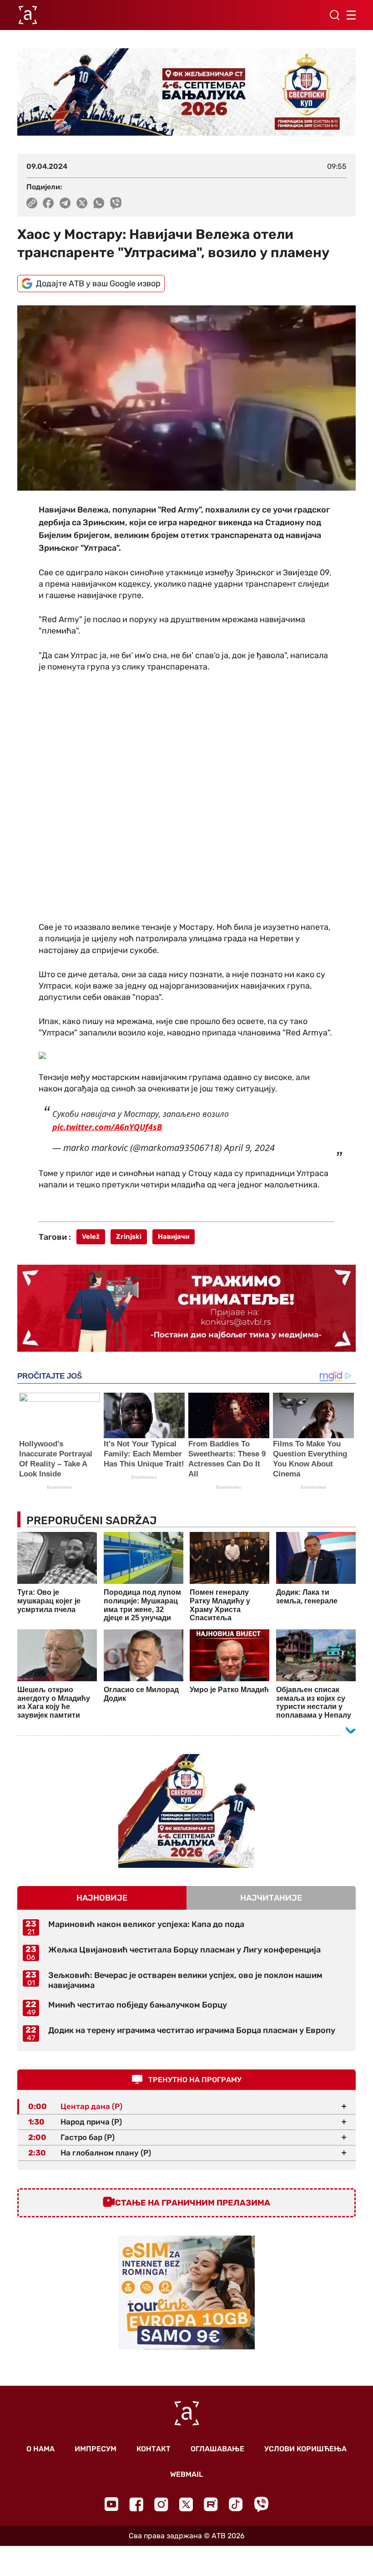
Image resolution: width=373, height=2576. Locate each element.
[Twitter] (186, 2504)
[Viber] (261, 2504)
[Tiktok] (236, 2504)
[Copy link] (32, 203)
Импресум (96, 2449)
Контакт (154, 2449)
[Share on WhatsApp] (99, 203)
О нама (40, 2449)
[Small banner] (186, 1811)
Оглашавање (217, 2449)
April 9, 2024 (250, 1148)
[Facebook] (136, 2504)
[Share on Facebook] (48, 203)
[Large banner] (186, 92)
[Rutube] (211, 2504)
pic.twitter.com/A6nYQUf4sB (107, 1127)
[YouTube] (111, 2504)
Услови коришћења (305, 2449)
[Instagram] (161, 2504)
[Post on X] (82, 203)
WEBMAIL (186, 2474)
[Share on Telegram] (65, 203)
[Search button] (334, 15)
